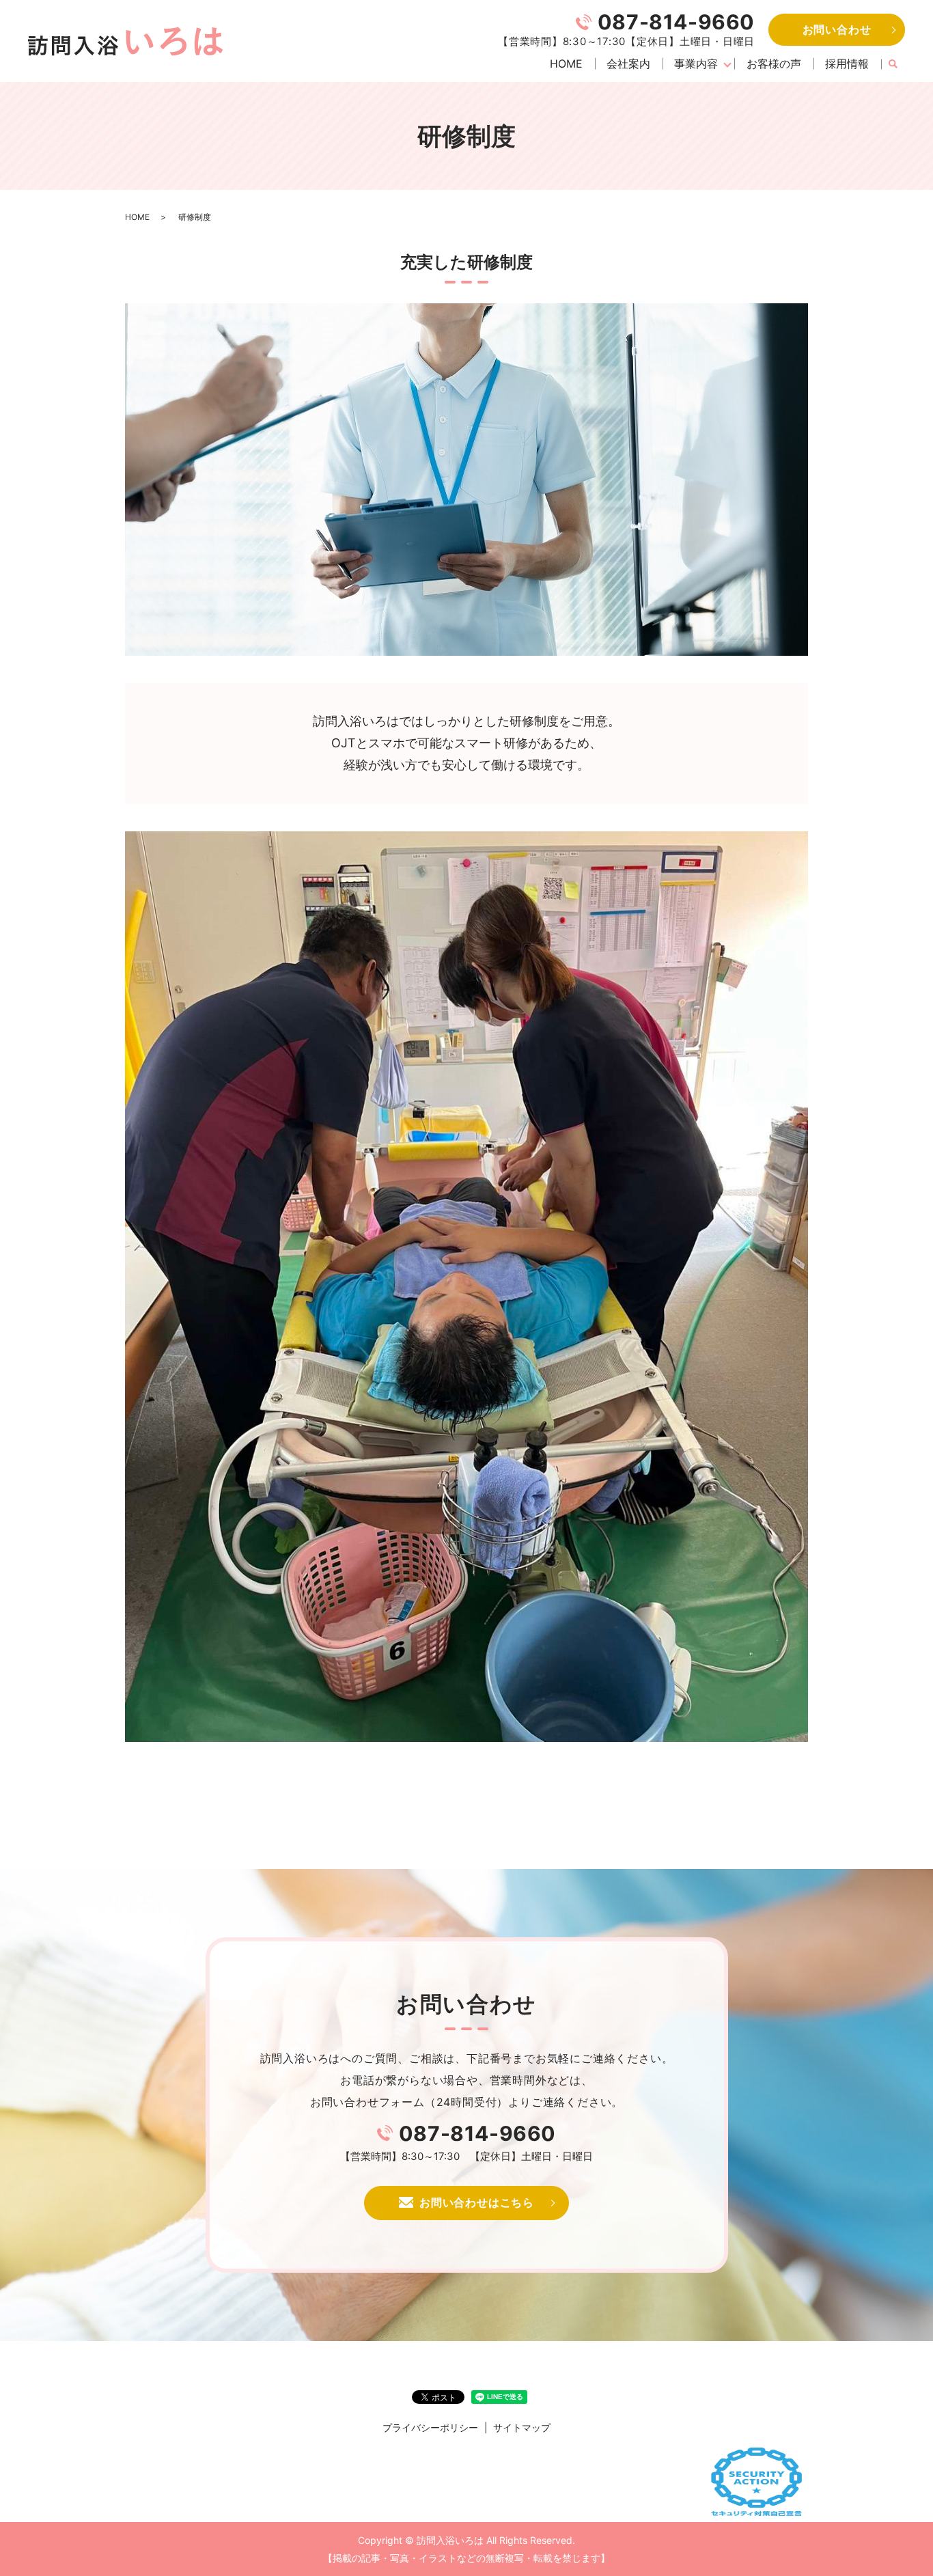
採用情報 (847, 64)
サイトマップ (522, 2427)
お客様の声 (774, 64)
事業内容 (696, 64)
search (893, 64)
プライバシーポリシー (430, 2427)
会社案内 (628, 64)
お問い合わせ (837, 29)
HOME (566, 64)
